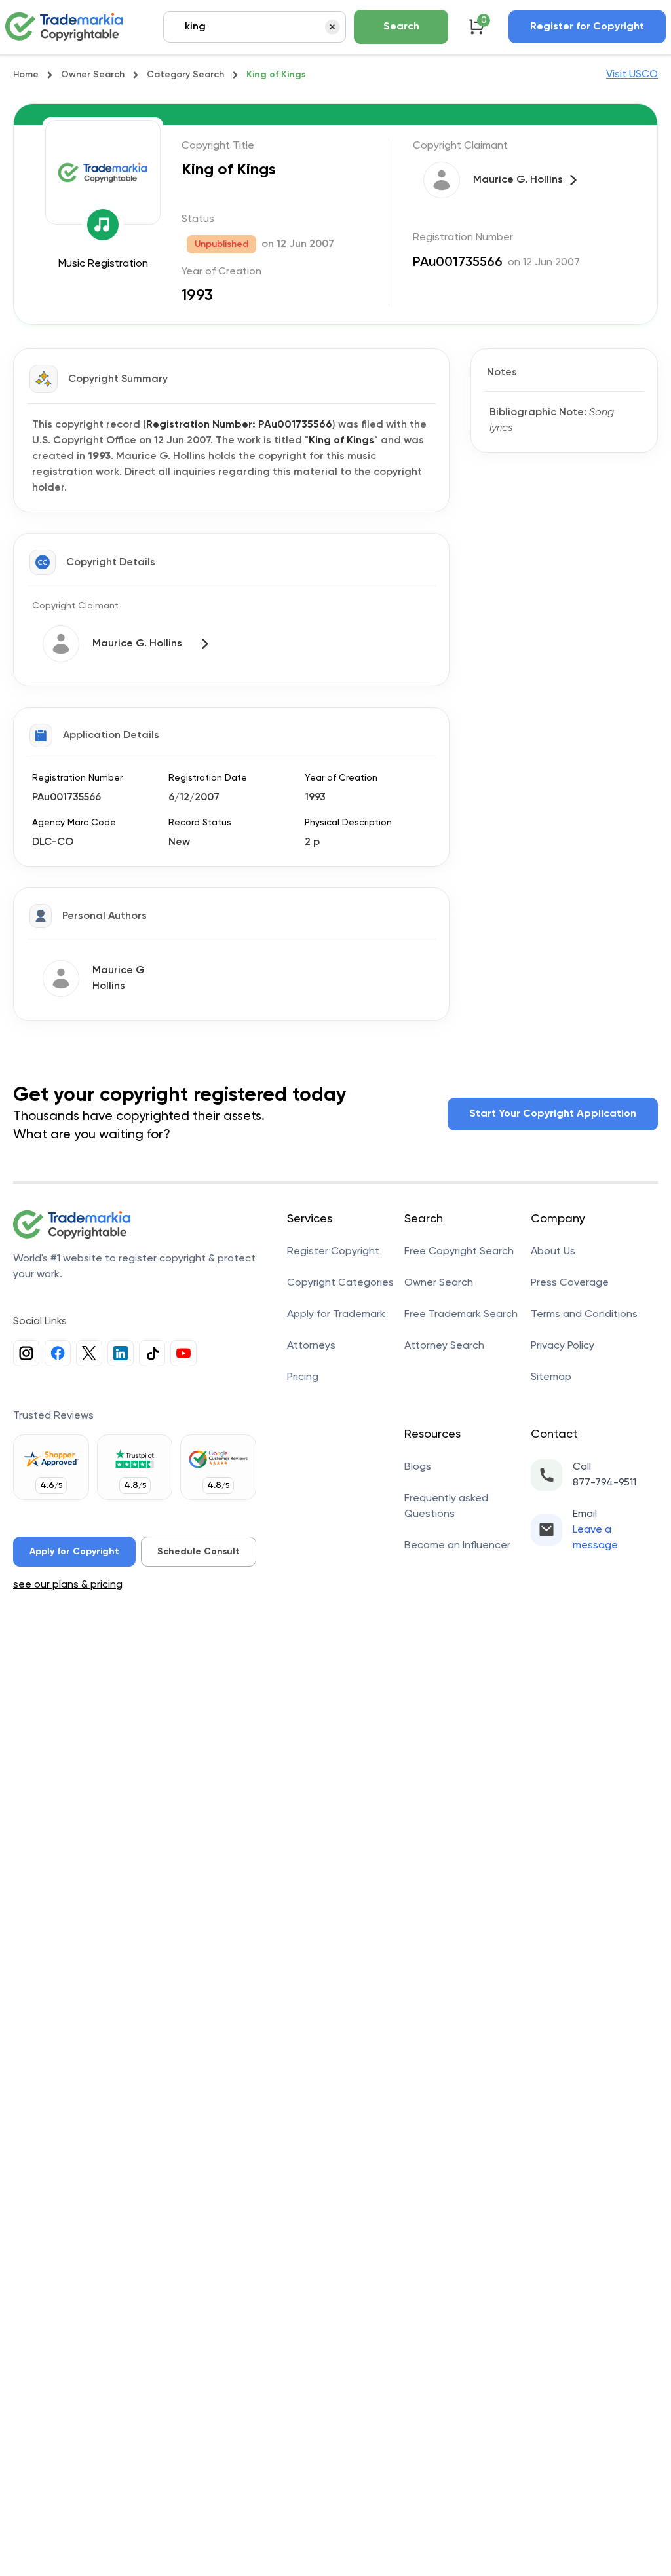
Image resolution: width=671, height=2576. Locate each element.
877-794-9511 (604, 1483)
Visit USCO (632, 75)
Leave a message (595, 1538)
